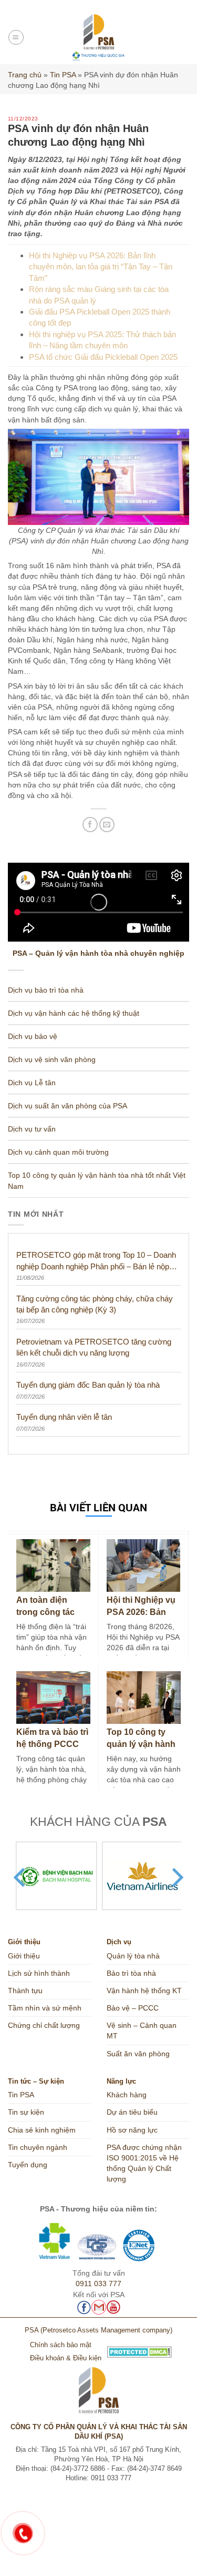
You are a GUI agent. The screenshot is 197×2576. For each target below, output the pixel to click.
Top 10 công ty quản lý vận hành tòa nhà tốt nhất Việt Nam (97, 1180)
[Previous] (21, 1877)
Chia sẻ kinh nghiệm (42, 2130)
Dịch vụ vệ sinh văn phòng (52, 1059)
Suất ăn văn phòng (138, 2054)
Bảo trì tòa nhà (131, 1973)
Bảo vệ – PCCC (133, 2008)
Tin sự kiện (26, 2112)
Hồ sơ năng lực (132, 2130)
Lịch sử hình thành (39, 1973)
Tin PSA (63, 75)
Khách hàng (127, 2095)
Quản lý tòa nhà (133, 1956)
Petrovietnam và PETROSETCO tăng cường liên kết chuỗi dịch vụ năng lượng (94, 1347)
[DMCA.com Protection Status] (98, 2352)
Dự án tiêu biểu (132, 2112)
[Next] (176, 1877)
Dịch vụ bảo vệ (33, 1036)
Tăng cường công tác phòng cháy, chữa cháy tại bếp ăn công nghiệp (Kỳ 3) (95, 1304)
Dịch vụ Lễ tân (32, 1083)
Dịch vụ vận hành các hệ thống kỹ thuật (74, 1013)
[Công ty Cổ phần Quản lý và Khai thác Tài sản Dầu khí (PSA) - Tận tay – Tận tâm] (98, 37)
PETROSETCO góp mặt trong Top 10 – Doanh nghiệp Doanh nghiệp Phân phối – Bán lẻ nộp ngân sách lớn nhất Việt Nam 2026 (96, 1261)
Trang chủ (25, 75)
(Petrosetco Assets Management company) (106, 2330)
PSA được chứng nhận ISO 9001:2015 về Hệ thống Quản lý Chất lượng (144, 2163)
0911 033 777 (98, 2284)
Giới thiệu (24, 1956)
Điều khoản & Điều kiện (66, 2358)
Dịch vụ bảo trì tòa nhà (46, 990)
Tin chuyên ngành (38, 2147)
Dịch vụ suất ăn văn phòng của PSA (68, 1106)
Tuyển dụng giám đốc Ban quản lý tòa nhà (88, 1385)
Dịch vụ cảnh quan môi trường (58, 1152)
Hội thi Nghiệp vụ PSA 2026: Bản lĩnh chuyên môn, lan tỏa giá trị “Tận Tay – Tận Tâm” (101, 267)
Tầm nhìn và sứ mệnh (45, 2008)
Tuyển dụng (28, 2165)
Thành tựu (25, 1991)
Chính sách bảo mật (61, 2345)
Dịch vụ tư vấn (32, 1129)
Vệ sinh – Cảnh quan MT (142, 2031)
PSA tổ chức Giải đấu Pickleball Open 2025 (103, 357)
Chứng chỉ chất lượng (44, 2025)
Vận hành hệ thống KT (144, 1991)
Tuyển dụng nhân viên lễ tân (64, 1417)
